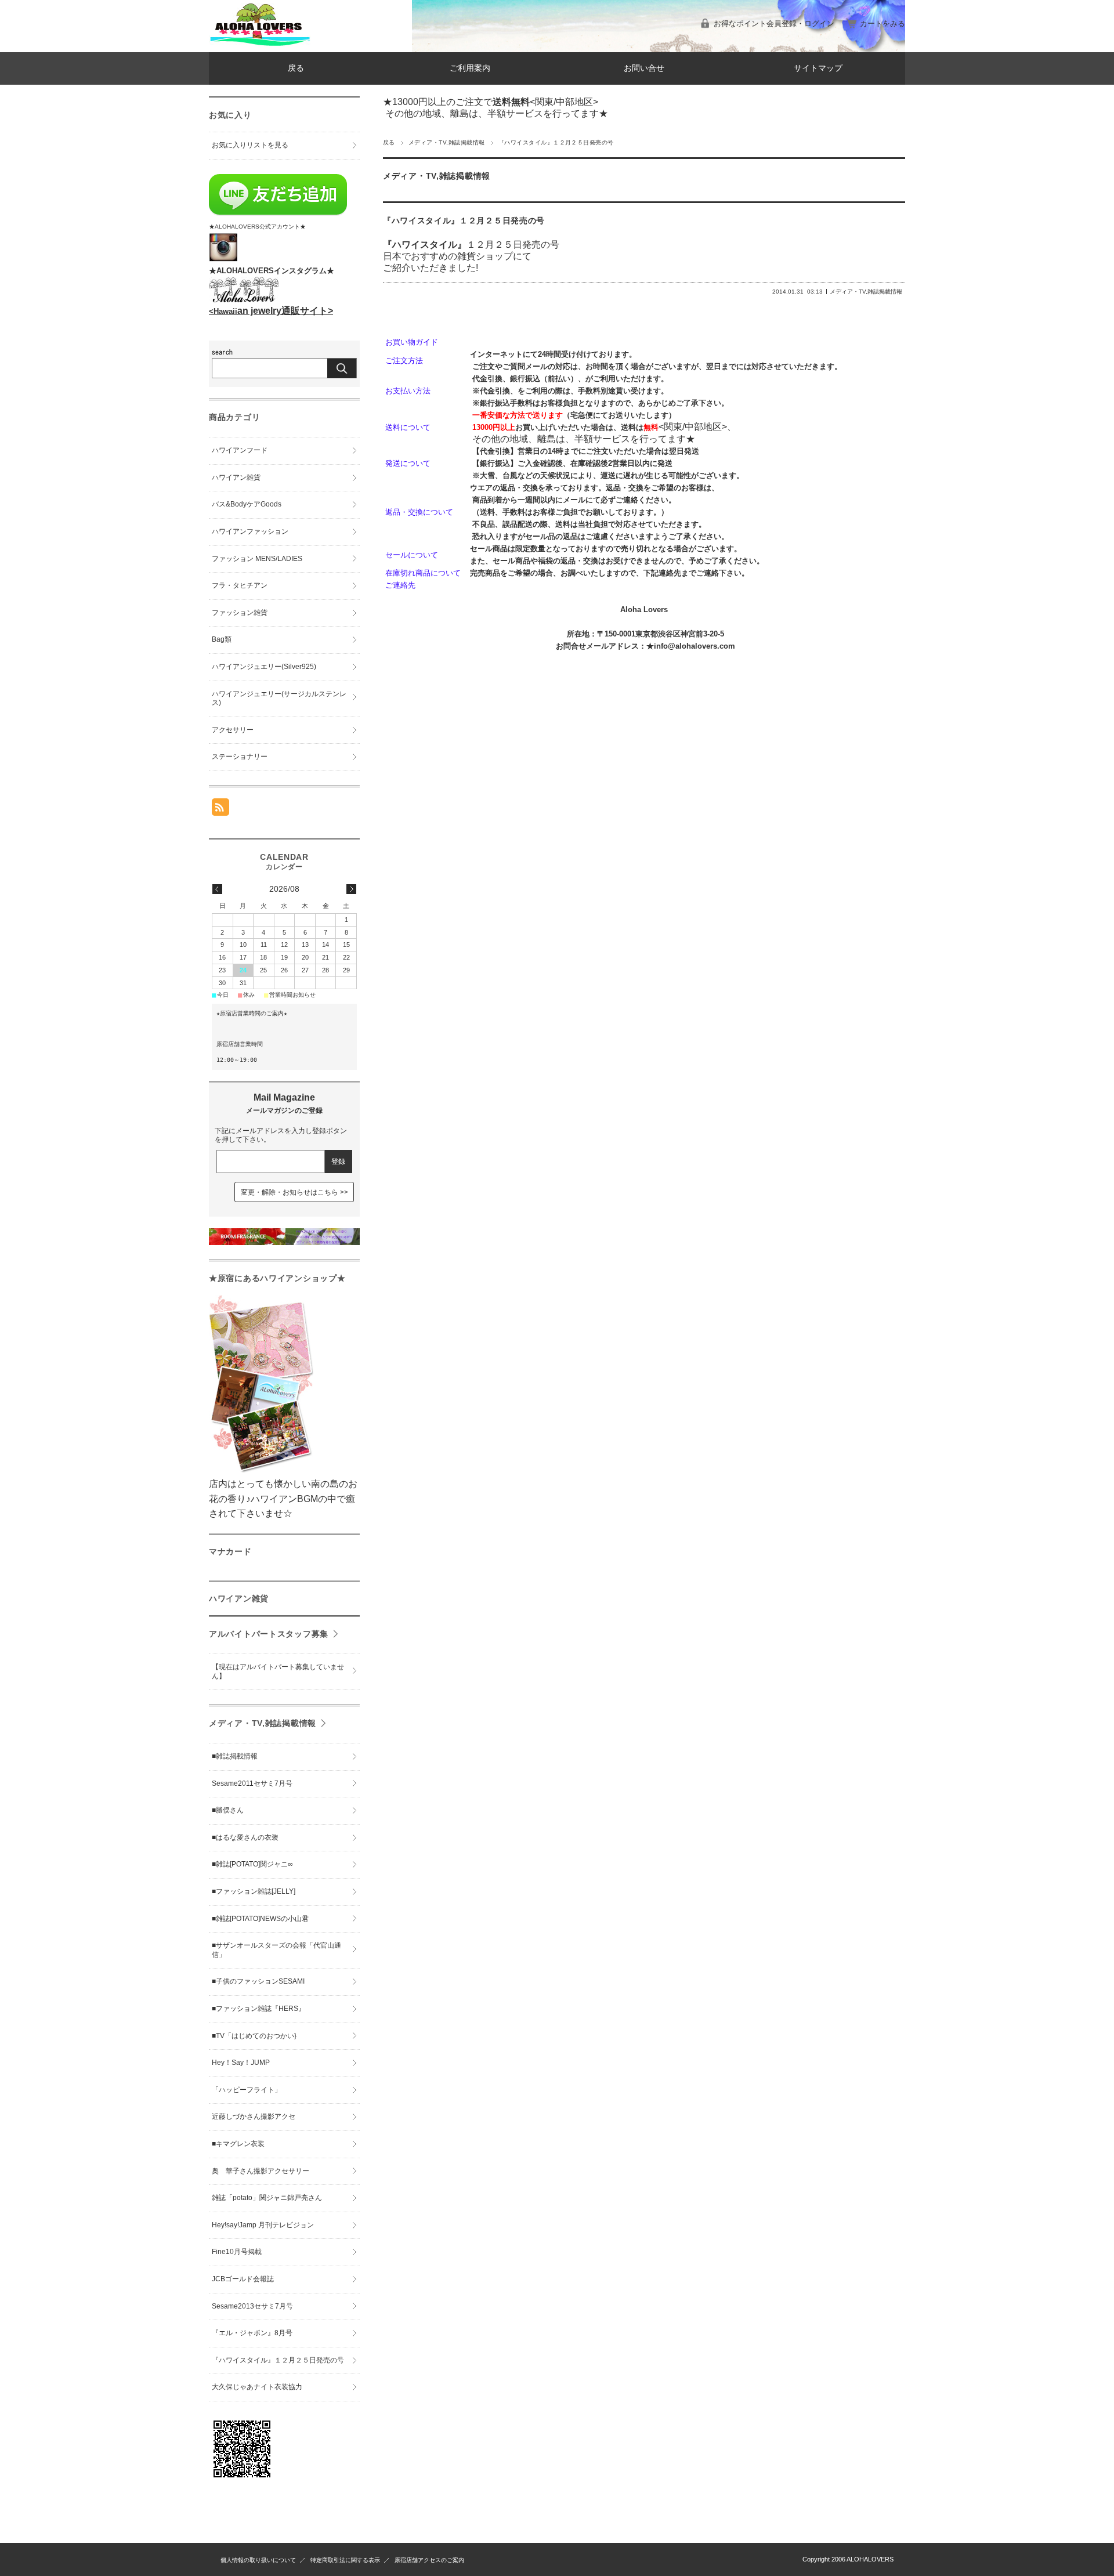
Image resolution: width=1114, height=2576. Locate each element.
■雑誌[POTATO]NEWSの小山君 (260, 1919)
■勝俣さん (228, 1810)
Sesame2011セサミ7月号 (252, 1783)
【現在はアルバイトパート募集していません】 (278, 1671)
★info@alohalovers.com (691, 646)
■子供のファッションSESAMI (258, 1981)
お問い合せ (644, 68)
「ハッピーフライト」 (247, 2090)
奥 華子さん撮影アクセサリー (261, 2171)
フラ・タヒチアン (240, 585)
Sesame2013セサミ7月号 (252, 2306)
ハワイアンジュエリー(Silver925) (264, 667)
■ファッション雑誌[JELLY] (254, 1891)
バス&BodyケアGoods (247, 504)
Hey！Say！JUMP (241, 2063)
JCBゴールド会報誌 (243, 2279)
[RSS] (220, 810)
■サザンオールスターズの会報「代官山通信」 (276, 1950)
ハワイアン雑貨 (236, 477)
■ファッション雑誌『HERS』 (258, 2009)
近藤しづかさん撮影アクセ (254, 2116)
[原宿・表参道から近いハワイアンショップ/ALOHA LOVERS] (260, 43)
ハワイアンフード (240, 450)
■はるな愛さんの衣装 (245, 1837)
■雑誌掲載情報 (235, 1756)
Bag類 (222, 639)
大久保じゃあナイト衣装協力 (257, 2387)
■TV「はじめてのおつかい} (254, 2036)
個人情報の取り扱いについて (258, 2560)
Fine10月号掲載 (237, 2252)
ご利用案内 (470, 68)
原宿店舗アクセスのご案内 (429, 2560)
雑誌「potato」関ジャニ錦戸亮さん (267, 2198)
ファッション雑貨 (240, 613)
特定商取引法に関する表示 (345, 2560)
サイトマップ (818, 68)
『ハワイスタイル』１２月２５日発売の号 (464, 221)
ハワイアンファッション (250, 531)
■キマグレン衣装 (238, 2144)
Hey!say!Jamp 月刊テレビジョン (263, 2225)
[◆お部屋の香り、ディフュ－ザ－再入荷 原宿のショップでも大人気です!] (284, 1242)
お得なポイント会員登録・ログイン (774, 23)
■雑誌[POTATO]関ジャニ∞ (252, 1864)
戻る (296, 68)
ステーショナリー (240, 757)
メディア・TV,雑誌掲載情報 (447, 142)
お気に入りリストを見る (250, 145)
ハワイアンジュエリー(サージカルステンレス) (279, 699)
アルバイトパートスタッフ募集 (269, 1634)
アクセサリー (233, 730)
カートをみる (882, 23)
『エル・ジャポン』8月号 (252, 2333)
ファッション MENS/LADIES (257, 559)
